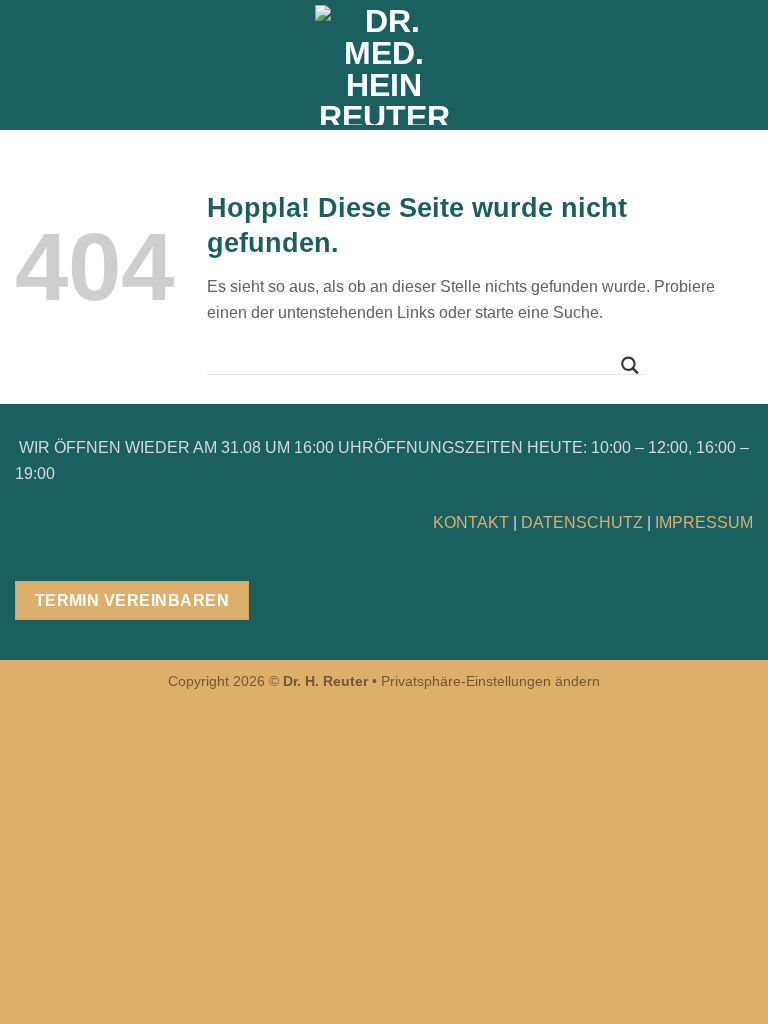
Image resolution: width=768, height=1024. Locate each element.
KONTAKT (471, 522)
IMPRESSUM (704, 522)
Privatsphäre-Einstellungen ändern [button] (490, 681)
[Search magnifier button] (630, 365)
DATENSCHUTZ (582, 522)
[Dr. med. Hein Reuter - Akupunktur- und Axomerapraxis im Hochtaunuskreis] (384, 65)
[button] (27, 64)
